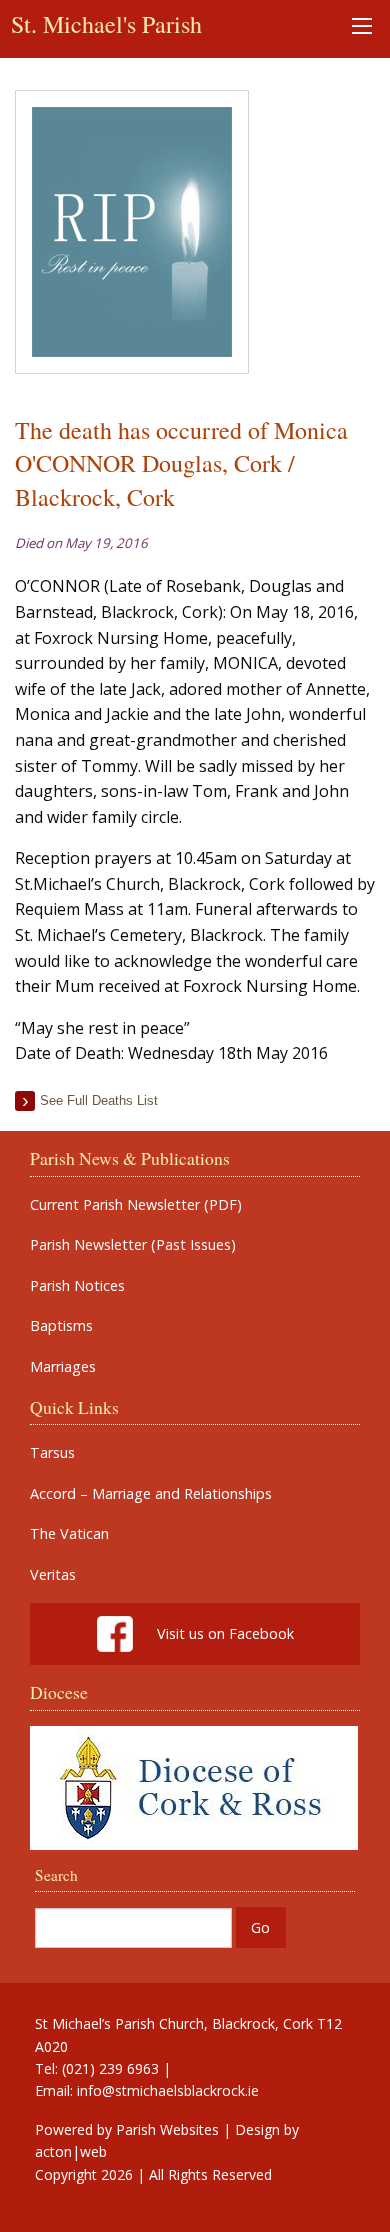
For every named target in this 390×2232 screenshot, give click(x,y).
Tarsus (52, 1453)
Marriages (63, 1367)
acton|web (71, 2151)
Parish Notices (77, 1286)
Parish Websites (167, 2129)
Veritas (53, 1575)
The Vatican (69, 1534)
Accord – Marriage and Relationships (151, 1494)
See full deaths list (99, 1100)
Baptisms (61, 1326)
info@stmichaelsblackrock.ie (168, 2090)
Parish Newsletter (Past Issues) (133, 1245)
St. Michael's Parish (106, 24)
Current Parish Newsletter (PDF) (136, 1205)
